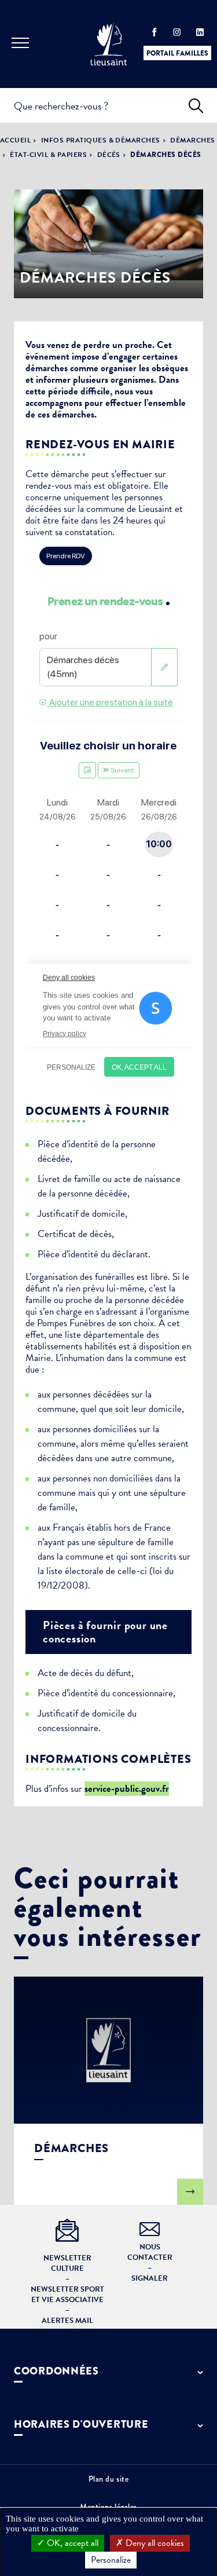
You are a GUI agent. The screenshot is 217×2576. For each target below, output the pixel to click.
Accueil (15, 140)
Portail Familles (177, 53)
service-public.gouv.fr (127, 1789)
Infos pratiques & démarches (101, 140)
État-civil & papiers (48, 155)
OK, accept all (71, 2543)
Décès (109, 155)
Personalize (111, 2560)
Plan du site (109, 2479)
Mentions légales (108, 2507)
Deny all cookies (154, 2543)
